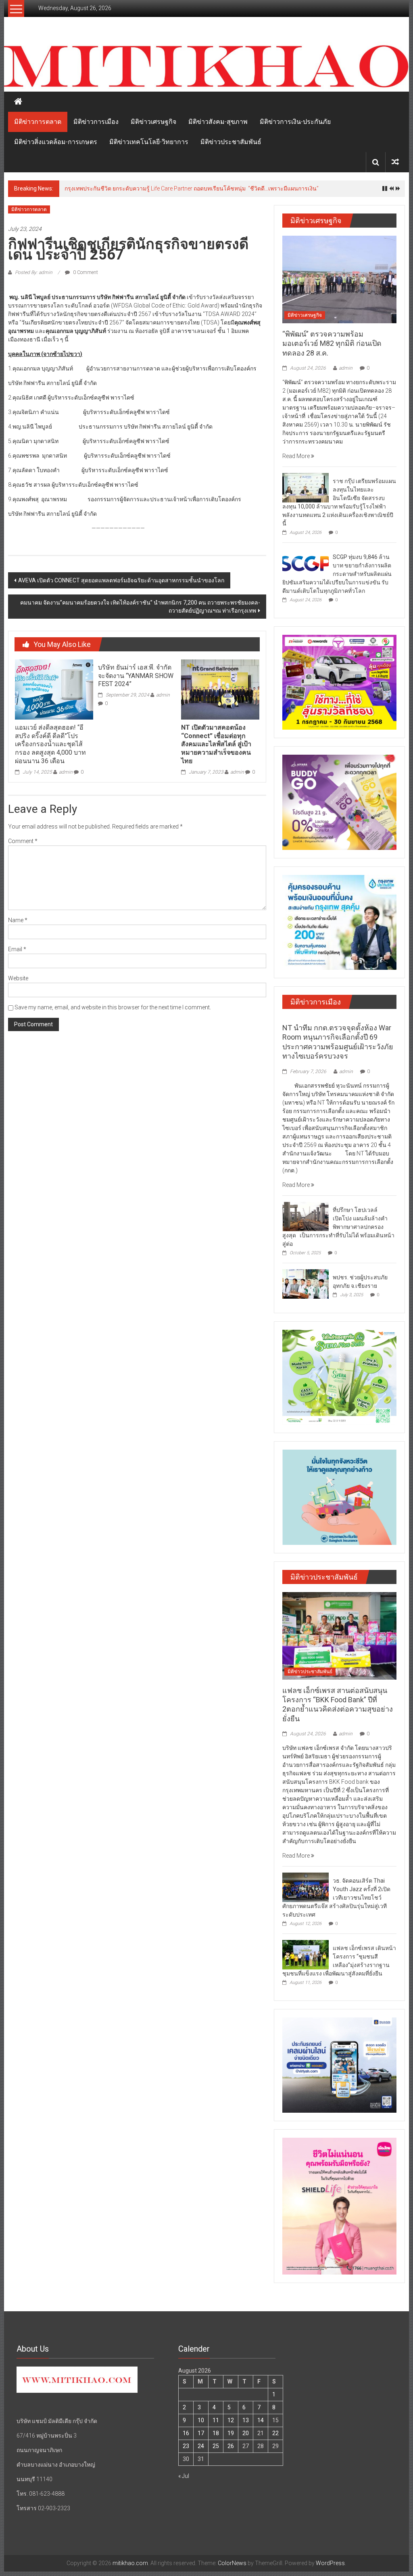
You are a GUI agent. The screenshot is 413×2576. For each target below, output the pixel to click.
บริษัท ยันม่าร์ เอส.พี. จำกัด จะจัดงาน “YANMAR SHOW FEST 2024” (136, 676)
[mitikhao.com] (206, 67)
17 (201, 2433)
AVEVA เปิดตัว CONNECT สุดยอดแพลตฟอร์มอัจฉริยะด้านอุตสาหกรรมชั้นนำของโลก (121, 580)
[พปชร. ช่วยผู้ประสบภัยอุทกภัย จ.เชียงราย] (306, 1283)
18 (216, 2433)
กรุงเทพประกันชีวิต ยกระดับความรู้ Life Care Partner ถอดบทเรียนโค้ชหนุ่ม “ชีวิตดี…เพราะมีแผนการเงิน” (192, 188)
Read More (297, 456)
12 (231, 2420)
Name (18, 920)
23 (186, 2446)
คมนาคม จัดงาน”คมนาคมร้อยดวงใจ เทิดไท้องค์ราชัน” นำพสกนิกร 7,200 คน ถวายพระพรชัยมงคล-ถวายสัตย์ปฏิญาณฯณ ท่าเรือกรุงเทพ (140, 607)
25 (216, 2446)
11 (216, 2420)
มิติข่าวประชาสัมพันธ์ (231, 142)
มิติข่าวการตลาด (38, 122)
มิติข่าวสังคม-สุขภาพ (218, 122)
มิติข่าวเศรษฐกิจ (153, 122)
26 (231, 2446)
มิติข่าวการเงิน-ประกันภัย (295, 122)
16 (186, 2433)
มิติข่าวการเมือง (96, 122)
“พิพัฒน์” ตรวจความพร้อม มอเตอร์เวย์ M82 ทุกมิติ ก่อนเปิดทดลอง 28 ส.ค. (332, 343)
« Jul (184, 2476)
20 (246, 2433)
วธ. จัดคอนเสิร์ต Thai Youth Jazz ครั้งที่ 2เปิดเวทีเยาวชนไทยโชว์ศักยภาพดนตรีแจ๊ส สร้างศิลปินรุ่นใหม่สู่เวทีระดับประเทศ (336, 1898)
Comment (23, 841)
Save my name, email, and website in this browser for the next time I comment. (113, 1007)
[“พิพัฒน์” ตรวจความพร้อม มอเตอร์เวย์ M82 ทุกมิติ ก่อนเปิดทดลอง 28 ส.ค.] (339, 279)
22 (275, 2433)
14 (261, 2420)
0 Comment (85, 272)
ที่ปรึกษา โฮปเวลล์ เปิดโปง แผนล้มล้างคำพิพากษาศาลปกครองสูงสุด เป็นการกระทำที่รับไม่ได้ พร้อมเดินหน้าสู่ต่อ (338, 1227)
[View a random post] (395, 162)
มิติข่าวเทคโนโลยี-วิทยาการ (149, 142)
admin (66, 772)
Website (18, 978)
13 (246, 2420)
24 (201, 2446)
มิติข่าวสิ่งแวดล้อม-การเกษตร (56, 142)
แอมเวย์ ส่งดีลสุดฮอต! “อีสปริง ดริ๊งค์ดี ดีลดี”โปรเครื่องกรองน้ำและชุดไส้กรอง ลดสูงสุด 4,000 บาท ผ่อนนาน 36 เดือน (50, 744)
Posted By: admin (34, 272)
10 (201, 2420)
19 (231, 2433)
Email (17, 949)
